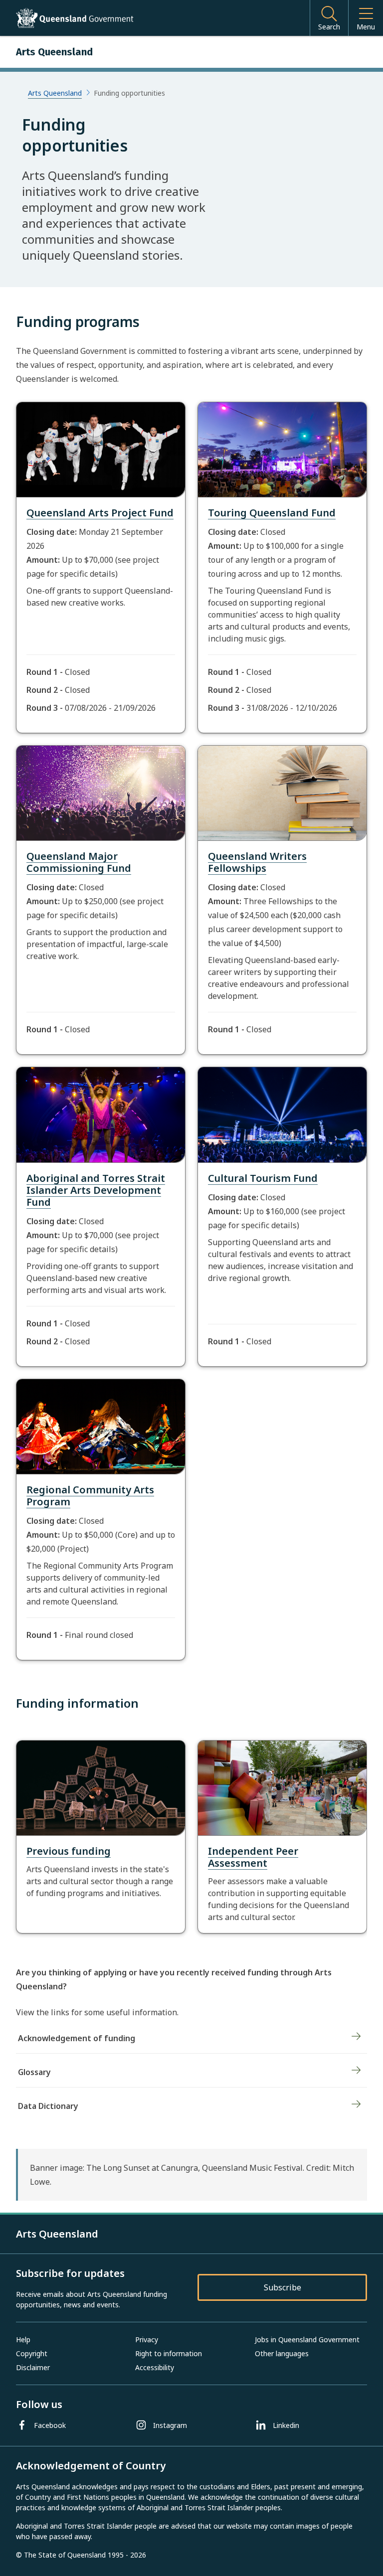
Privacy (147, 2339)
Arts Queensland (55, 93)
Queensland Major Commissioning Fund (79, 862)
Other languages (282, 2353)
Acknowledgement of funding (77, 2038)
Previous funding (69, 1851)
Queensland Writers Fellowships (257, 862)
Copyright (32, 2353)
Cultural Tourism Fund (263, 1178)
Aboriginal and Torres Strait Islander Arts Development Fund (96, 1190)
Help (23, 2339)
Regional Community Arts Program (90, 1496)
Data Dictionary (48, 2106)
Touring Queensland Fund (272, 513)
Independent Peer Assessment (253, 1857)
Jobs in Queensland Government (307, 2339)
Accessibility (155, 2367)
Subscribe (283, 2287)
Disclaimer (33, 2367)
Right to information (169, 2353)
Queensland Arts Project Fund (100, 513)
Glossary (34, 2072)
